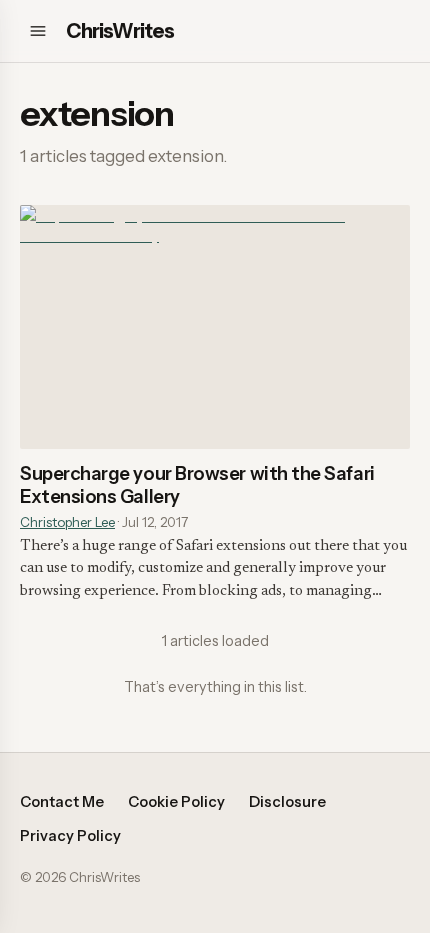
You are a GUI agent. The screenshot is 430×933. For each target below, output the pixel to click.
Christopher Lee (67, 522)
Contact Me (62, 802)
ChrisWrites (120, 31)
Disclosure (287, 802)
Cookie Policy (176, 802)
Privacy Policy (70, 836)
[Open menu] (38, 31)
